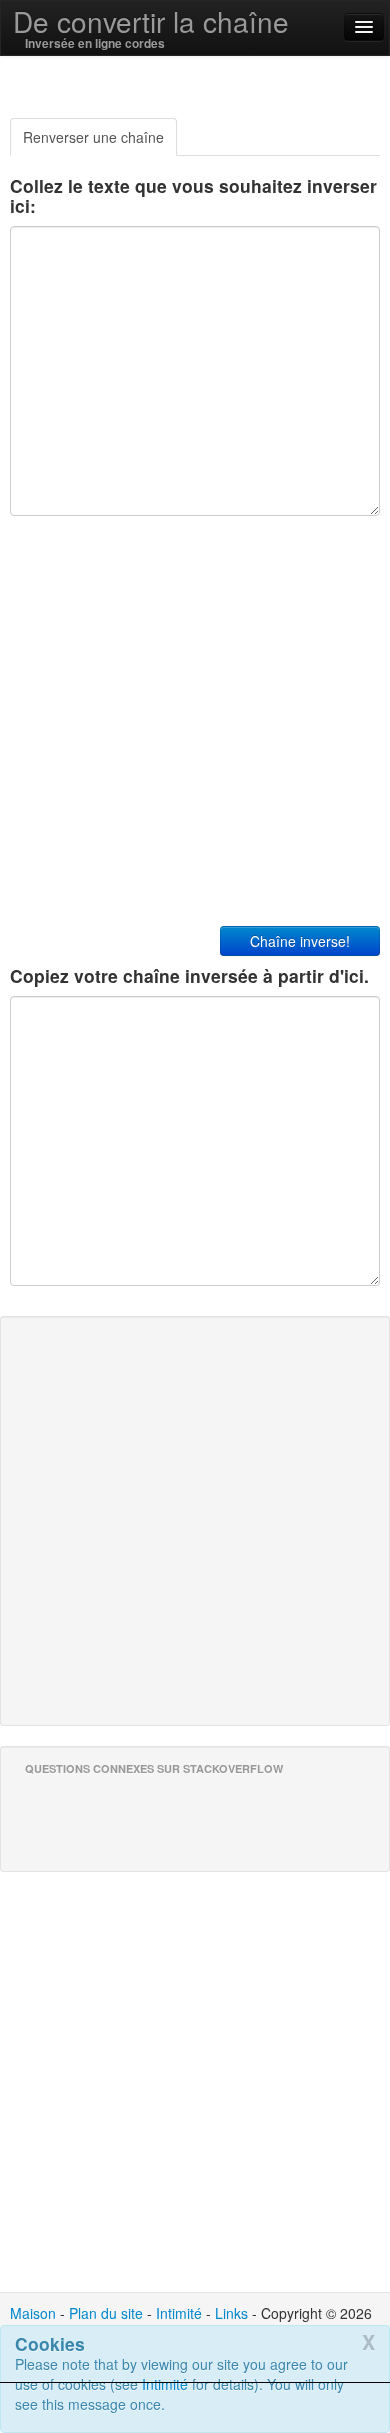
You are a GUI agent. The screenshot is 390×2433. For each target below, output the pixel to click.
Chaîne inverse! (300, 941)
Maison (33, 2313)
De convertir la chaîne (151, 21)
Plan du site (106, 2313)
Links (231, 2313)
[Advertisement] (195, 2408)
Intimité (179, 2313)
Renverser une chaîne (93, 137)
